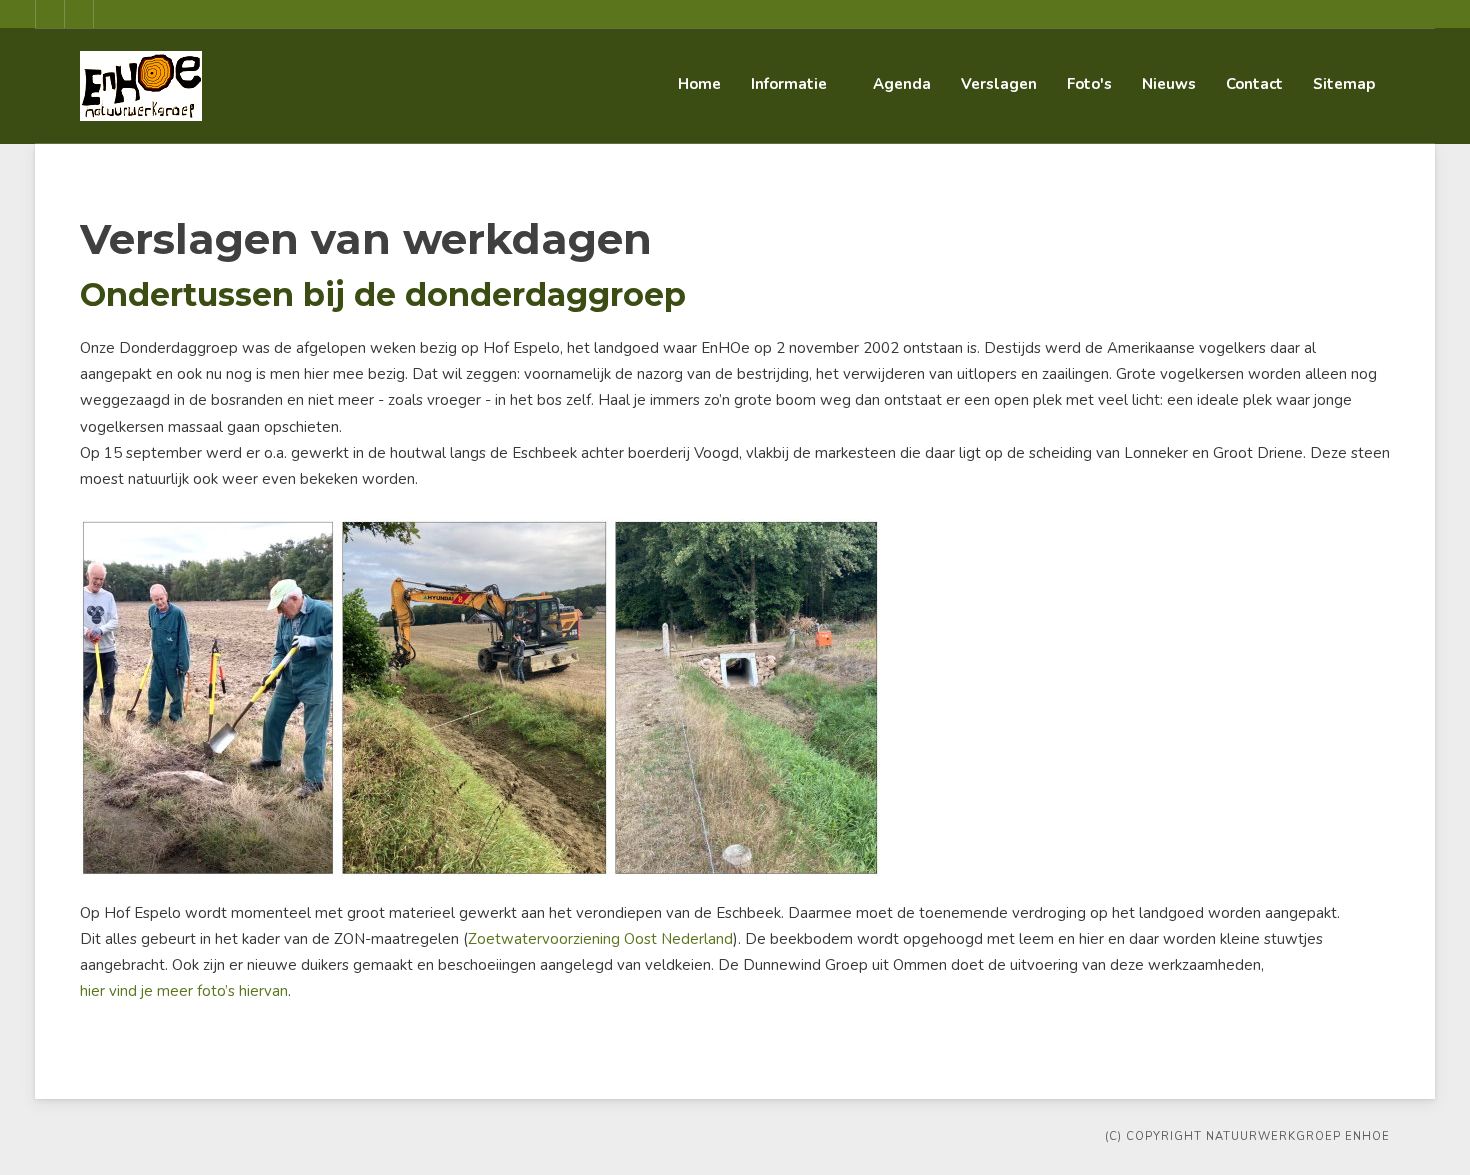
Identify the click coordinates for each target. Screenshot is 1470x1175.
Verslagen (999, 84)
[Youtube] (79, 14)
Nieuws (1169, 84)
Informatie (789, 84)
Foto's (1089, 84)
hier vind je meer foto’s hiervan (184, 991)
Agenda (902, 84)
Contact (1254, 84)
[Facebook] (50, 14)
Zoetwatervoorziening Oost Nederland (600, 939)
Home (699, 84)
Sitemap (1344, 84)
